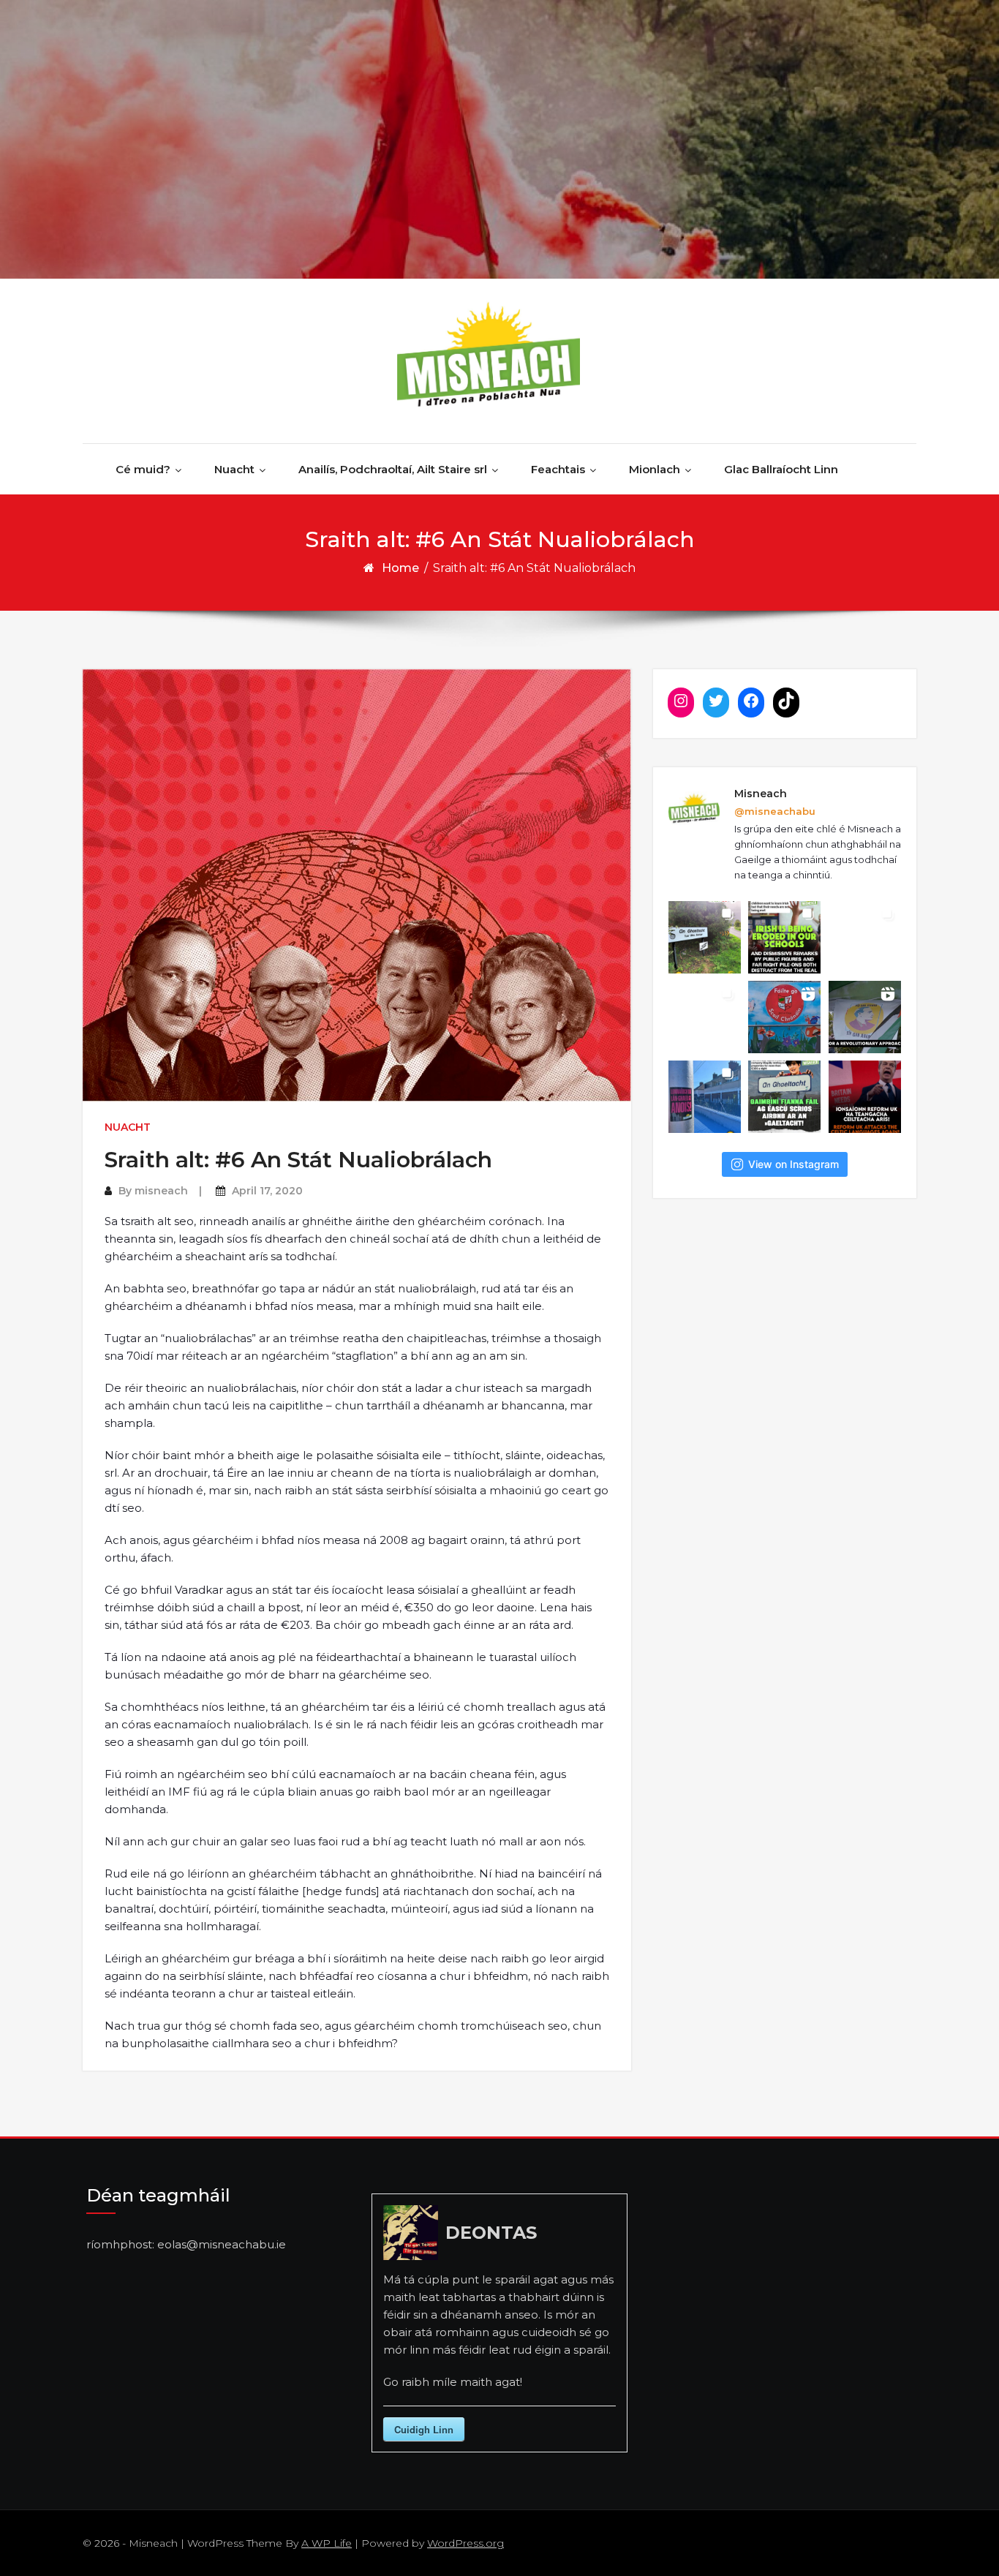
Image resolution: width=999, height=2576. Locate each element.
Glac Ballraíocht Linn (781, 469)
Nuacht (234, 469)
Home (400, 568)
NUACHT (128, 1127)
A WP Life (327, 2543)
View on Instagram (793, 1164)
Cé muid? (143, 469)
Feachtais (558, 469)
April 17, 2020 (267, 1191)
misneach (161, 1191)
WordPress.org (465, 2543)
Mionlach (655, 469)
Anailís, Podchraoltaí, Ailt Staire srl (393, 469)
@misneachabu (775, 811)
